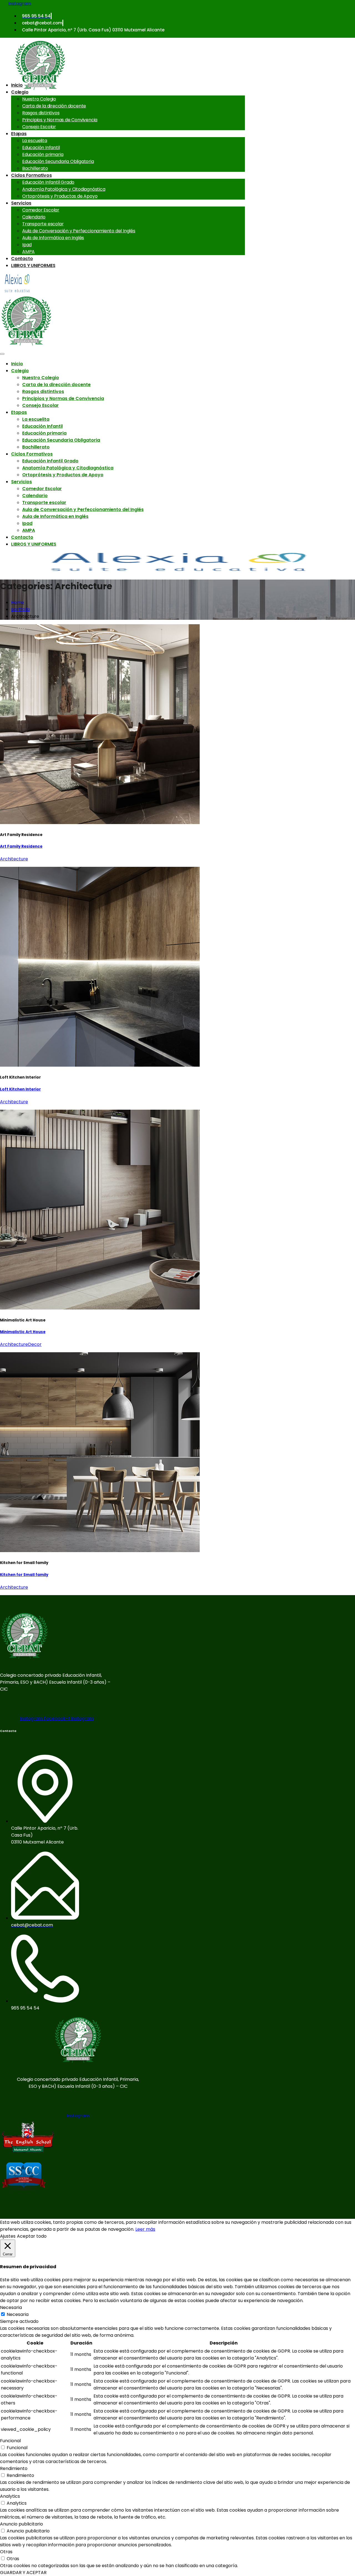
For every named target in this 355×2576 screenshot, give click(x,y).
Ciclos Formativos (31, 175)
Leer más (145, 2229)
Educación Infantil (41, 148)
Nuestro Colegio (39, 99)
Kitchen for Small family (24, 1575)
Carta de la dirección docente (54, 106)
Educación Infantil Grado (48, 182)
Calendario (34, 217)
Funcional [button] (10, 2441)
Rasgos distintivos (41, 113)
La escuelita (35, 141)
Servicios (21, 203)
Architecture (14, 859)
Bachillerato (35, 168)
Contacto (22, 259)
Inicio (17, 85)
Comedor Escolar (41, 210)
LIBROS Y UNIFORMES (33, 265)
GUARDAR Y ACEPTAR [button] (23, 2573)
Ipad (27, 245)
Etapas (19, 134)
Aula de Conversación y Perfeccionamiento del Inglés (79, 231)
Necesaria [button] (11, 2307)
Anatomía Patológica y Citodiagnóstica (64, 189)
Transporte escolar (43, 224)
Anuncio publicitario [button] (21, 2524)
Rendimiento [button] (14, 2468)
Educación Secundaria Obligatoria (58, 161)
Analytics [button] (10, 2496)
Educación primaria (43, 154)
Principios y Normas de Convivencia (60, 120)
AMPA (28, 252)
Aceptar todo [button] (32, 2236)
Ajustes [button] (8, 2236)
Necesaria (18, 2314)
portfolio (21, 609)
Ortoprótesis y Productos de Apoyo (60, 196)
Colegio (20, 92)
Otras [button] (6, 2552)
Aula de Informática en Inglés (53, 238)
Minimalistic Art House (23, 1332)
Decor (35, 1344)
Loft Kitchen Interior (20, 1089)
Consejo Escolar (39, 127)
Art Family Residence (21, 846)
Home (18, 602)
